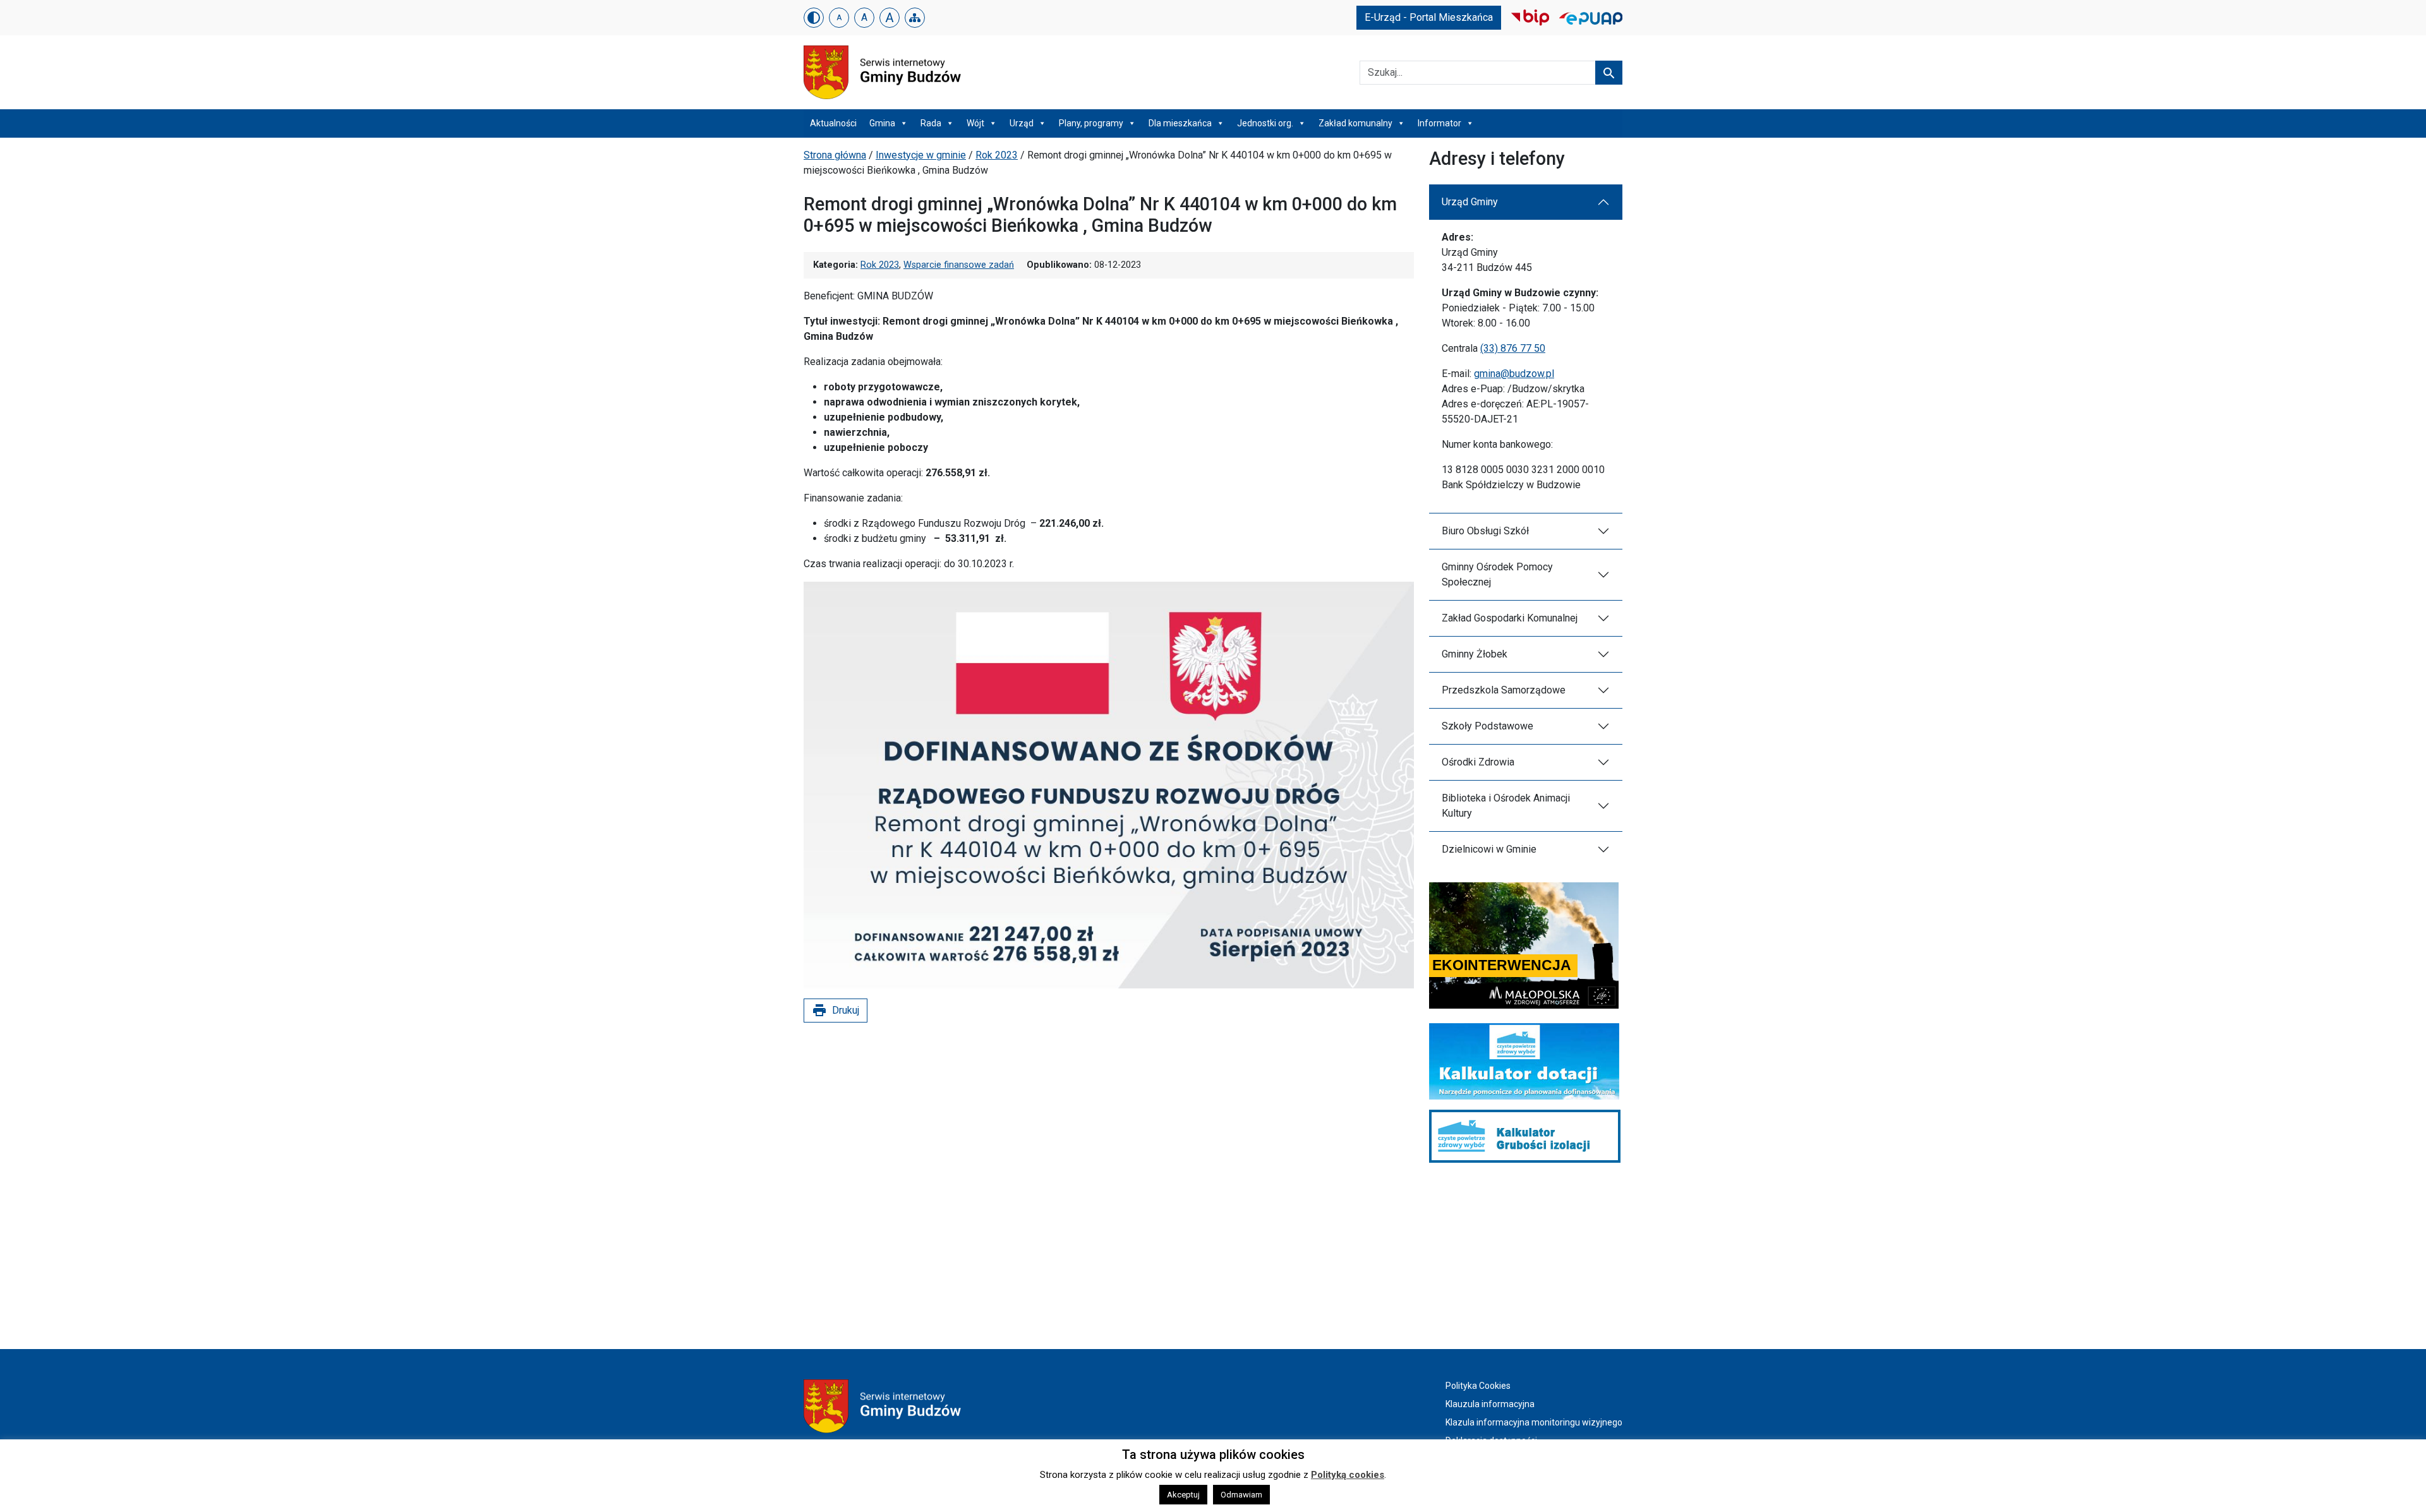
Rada (931, 123)
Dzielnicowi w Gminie (1489, 849)
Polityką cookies (1348, 1475)
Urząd (1022, 123)
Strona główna (835, 155)
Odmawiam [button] (1241, 1495)
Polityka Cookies (1478, 1386)
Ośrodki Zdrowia (1478, 762)
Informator (1439, 123)
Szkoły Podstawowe (1488, 726)
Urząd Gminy (1470, 202)
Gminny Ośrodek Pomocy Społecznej (1497, 574)
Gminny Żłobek (1475, 654)
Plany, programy (1091, 123)
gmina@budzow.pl (1514, 374)
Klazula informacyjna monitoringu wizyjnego (1534, 1422)
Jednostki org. (1265, 123)
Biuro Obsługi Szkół (1485, 531)
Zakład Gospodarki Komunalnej (1510, 618)
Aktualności (833, 123)
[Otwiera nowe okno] (1530, 17)
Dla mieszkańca (1180, 123)
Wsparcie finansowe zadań (959, 265)
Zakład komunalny (1355, 123)
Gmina (882, 123)
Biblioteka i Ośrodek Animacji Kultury (1506, 806)
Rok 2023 (997, 155)
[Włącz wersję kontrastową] (814, 18)
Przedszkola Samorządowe (1504, 690)
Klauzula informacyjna (1490, 1404)
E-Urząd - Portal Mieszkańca (1429, 17)
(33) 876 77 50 (1513, 348)
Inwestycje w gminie (921, 155)
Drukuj (836, 1011)
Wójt (975, 123)
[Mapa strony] (915, 18)
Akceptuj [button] (1183, 1495)
